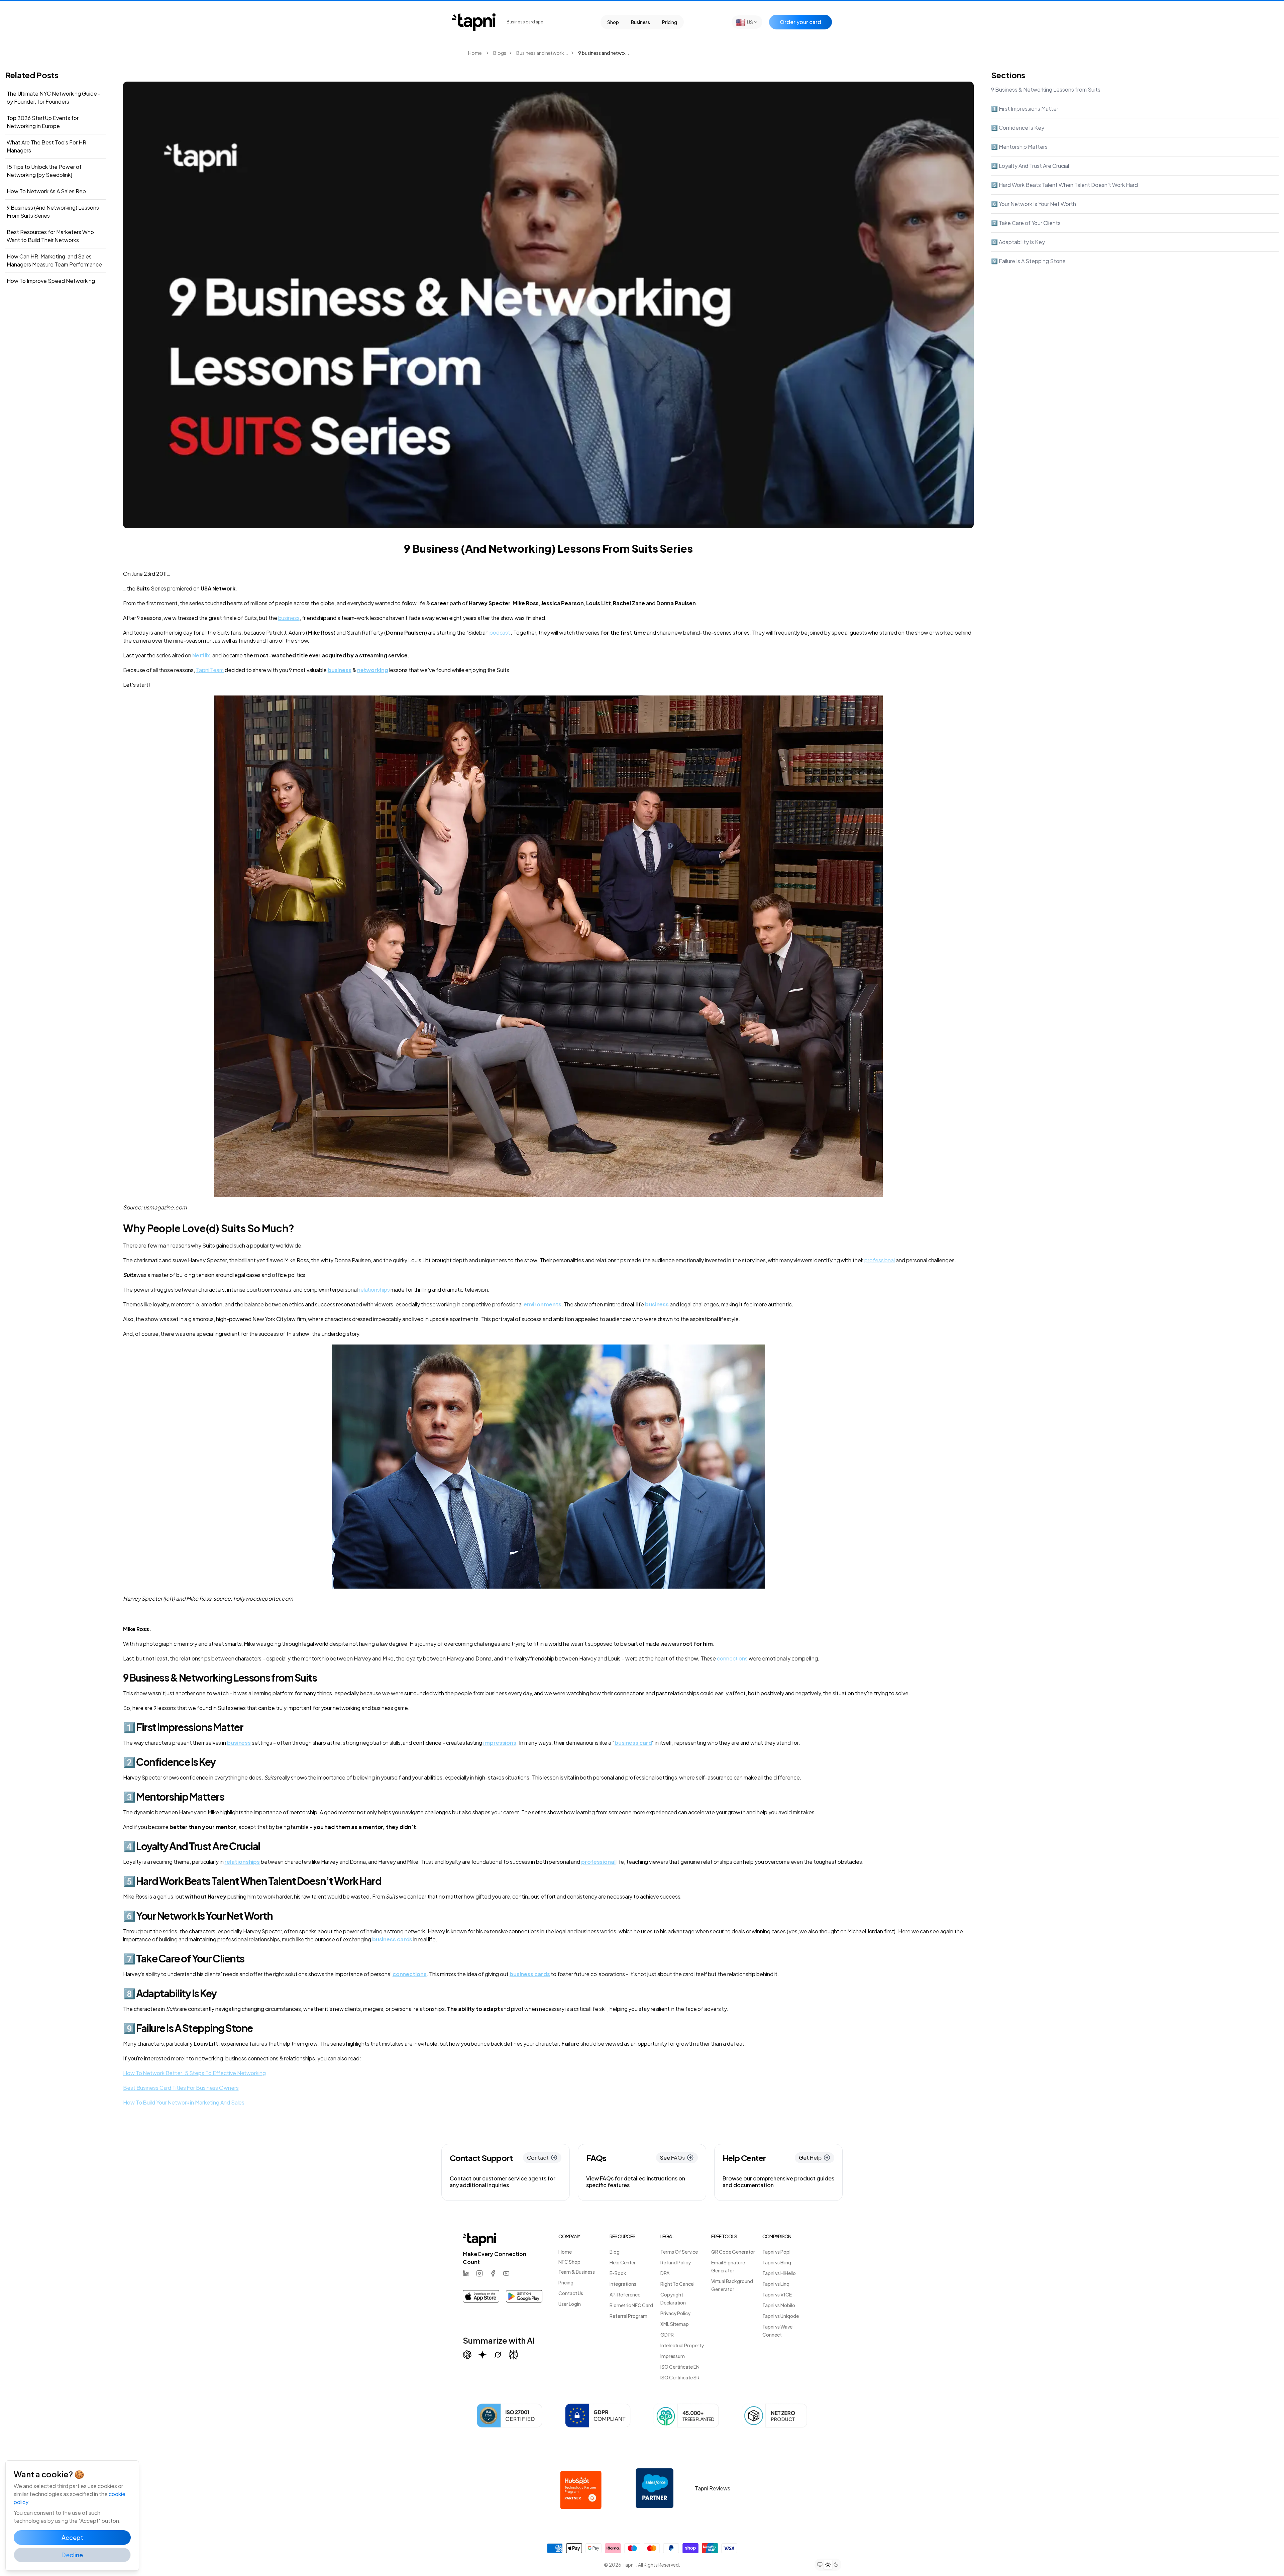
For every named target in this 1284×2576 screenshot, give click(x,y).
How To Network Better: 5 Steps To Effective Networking (194, 2073)
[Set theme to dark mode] (836, 2565)
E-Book (618, 2273)
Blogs (500, 53)
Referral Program (628, 2316)
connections (732, 1658)
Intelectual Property (682, 2345)
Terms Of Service (679, 2252)
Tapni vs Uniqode (781, 2316)
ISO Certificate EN (680, 2367)
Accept (72, 2537)
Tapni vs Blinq (777, 2262)
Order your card (800, 22)
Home (475, 53)
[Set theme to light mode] (828, 2564)
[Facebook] (493, 2273)
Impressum (673, 2356)
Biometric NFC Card (631, 2305)
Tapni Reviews (713, 2488)
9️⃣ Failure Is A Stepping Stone (1028, 261)
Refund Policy (676, 2262)
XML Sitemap (675, 2324)
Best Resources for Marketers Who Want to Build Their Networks (50, 236)
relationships (374, 1290)
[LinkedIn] (466, 2273)
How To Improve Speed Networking (51, 281)
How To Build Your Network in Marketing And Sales (184, 2102)
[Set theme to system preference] (820, 2565)
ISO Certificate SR (680, 2377)
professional (880, 1260)
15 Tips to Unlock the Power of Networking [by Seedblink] (44, 171)
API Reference (625, 2294)
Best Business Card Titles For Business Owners (181, 2088)
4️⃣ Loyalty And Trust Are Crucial (1030, 166)
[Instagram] (479, 2273)
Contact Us (571, 2293)
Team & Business (577, 2272)
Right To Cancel (677, 2284)
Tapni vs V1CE (777, 2294)
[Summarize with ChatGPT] (467, 2355)
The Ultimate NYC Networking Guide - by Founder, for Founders (54, 97)
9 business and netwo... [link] (604, 53)
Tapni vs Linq (776, 2284)
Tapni (629, 2565)
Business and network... (542, 53)
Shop (613, 22)
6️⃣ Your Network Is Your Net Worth (1034, 204)
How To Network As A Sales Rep (46, 191)
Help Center (623, 2262)
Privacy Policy (675, 2313)
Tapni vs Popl (776, 2252)
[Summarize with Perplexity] (513, 2355)
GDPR (667, 2335)
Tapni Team (210, 670)
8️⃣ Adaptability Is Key (1018, 242)
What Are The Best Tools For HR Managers (46, 146)
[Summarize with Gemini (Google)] (483, 2355)
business (289, 618)
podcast (500, 632)
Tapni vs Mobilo (779, 2305)
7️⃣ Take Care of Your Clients (1026, 223)
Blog (615, 2252)
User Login (570, 2304)
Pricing (670, 22)
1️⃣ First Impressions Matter (1025, 109)
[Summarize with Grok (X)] (498, 2355)
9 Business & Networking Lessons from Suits (1046, 89)
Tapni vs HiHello (779, 2273)
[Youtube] (506, 2273)
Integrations (623, 2284)
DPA (665, 2273)
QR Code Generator (733, 2252)
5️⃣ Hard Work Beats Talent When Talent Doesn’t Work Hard (1064, 185)
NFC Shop (569, 2262)
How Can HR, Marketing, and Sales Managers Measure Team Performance (54, 260)
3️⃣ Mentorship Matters (1019, 147)
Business (640, 22)
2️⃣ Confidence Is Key (1018, 128)
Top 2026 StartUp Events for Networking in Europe (43, 122)
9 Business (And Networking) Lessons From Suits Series (53, 211)
